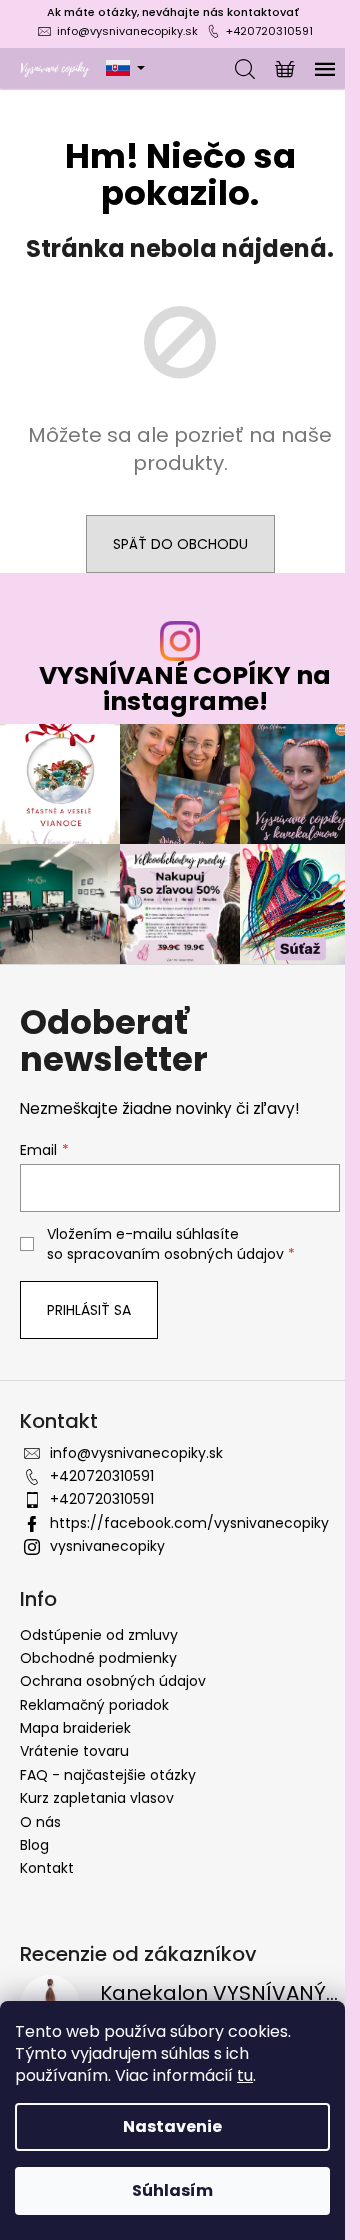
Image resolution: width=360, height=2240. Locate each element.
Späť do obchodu (180, 544)
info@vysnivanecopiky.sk (127, 31)
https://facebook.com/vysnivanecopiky (189, 1523)
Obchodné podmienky (98, 1658)
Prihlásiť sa (89, 1310)
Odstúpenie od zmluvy (99, 1635)
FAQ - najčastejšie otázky (108, 1775)
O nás (40, 1822)
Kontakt (47, 1868)
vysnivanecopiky (107, 1546)
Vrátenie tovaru (74, 1751)
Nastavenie (172, 2126)
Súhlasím (172, 2190)
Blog (34, 1845)
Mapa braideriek (75, 1728)
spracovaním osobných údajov (175, 1254)
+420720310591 (269, 31)
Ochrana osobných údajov (113, 1681)
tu (245, 2075)
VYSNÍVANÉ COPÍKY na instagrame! (185, 688)
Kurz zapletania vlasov (97, 1798)
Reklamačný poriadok (94, 1705)
